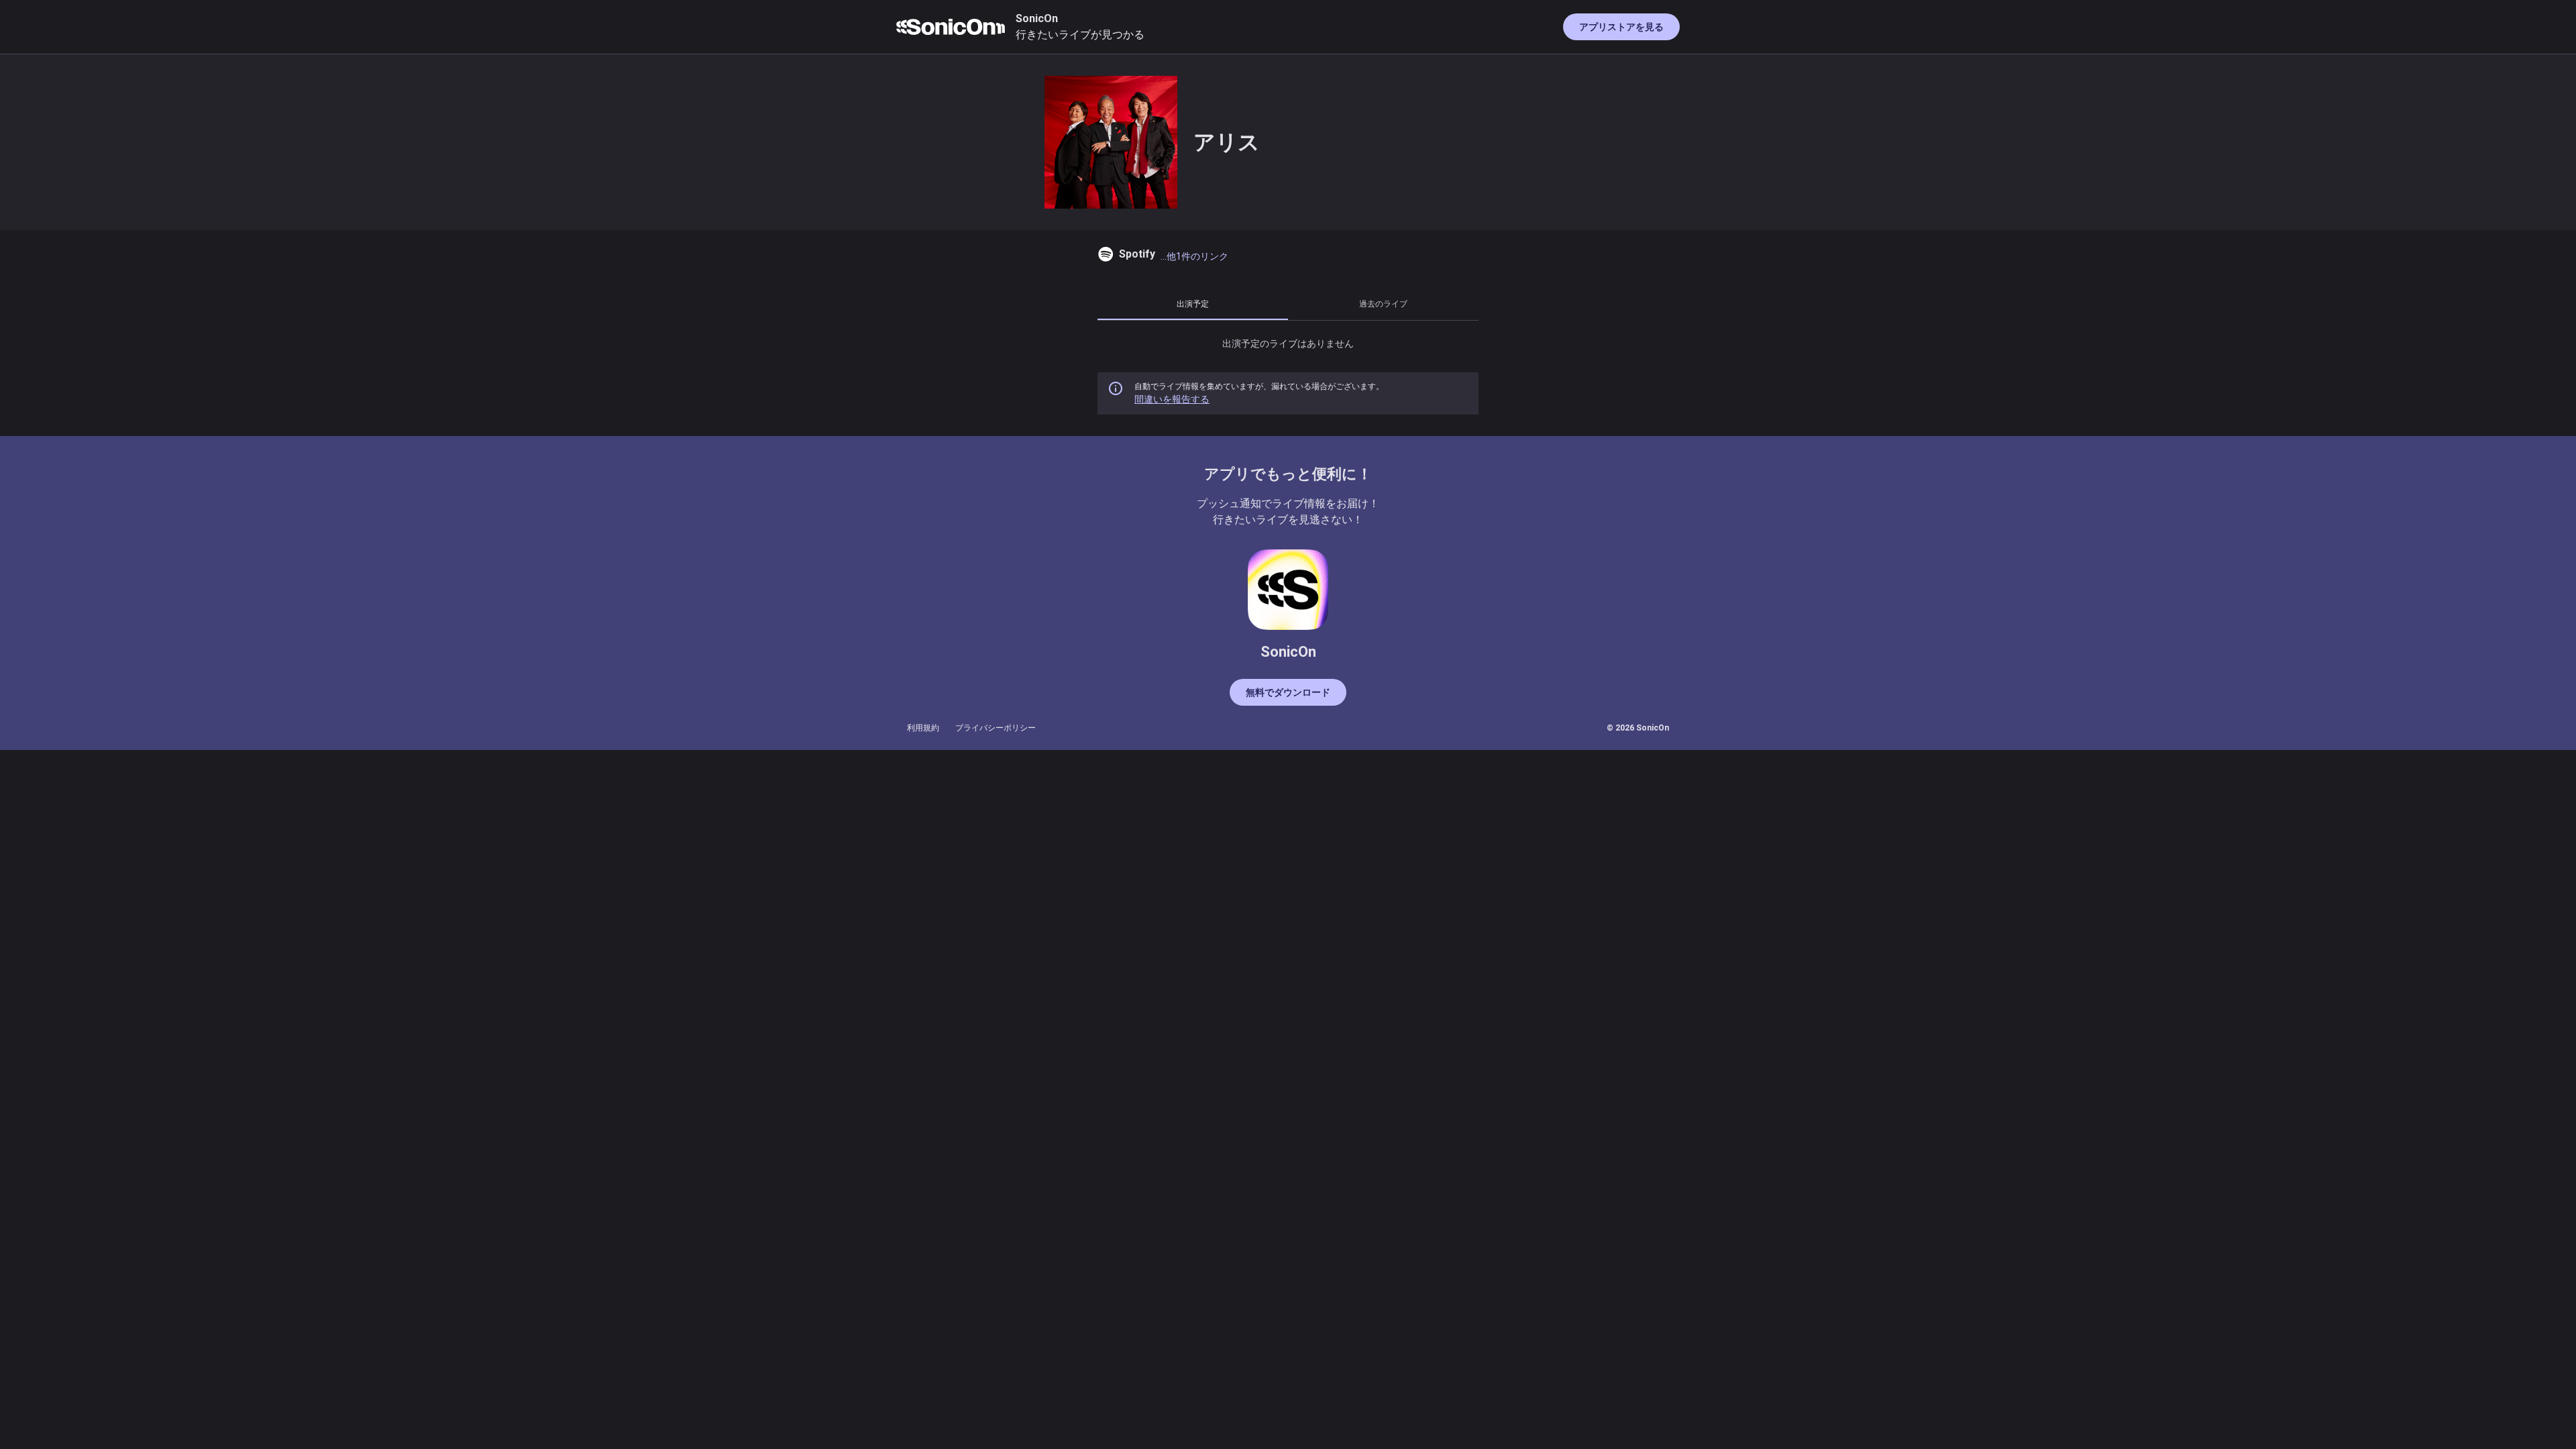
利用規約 (923, 728)
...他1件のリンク (1194, 256)
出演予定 (1193, 304)
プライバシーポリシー (996, 728)
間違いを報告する (1172, 399)
